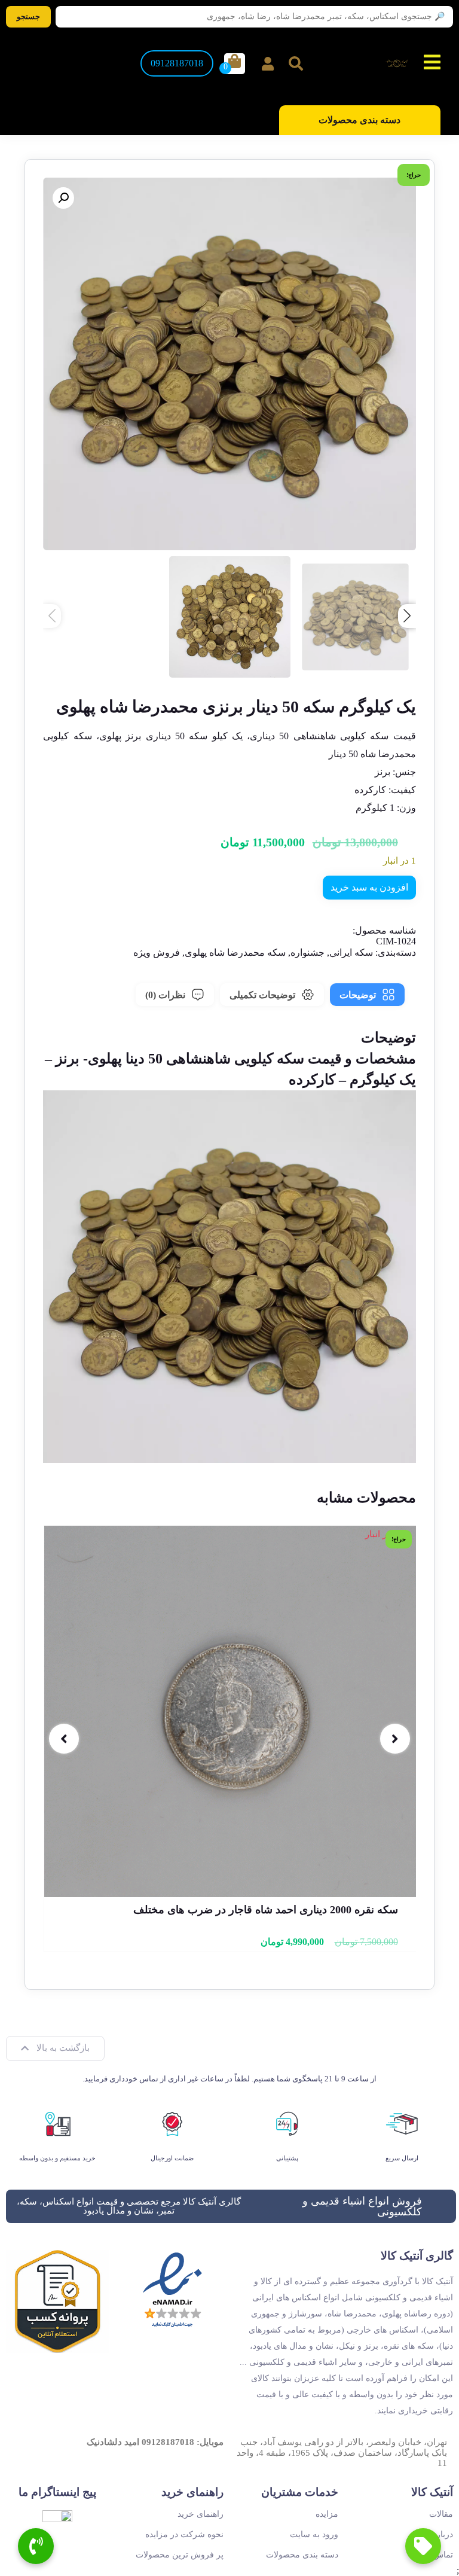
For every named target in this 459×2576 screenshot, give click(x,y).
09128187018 (177, 63)
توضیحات (358, 995)
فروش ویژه (157, 952)
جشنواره (307, 952)
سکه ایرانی (351, 952)
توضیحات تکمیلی (262, 995)
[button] (63, 198)
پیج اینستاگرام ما (57, 2492)
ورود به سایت (314, 2534)
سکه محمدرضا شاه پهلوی (235, 952)
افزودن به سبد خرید (369, 887)
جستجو (28, 16)
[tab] (367, 995)
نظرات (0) (165, 995)
